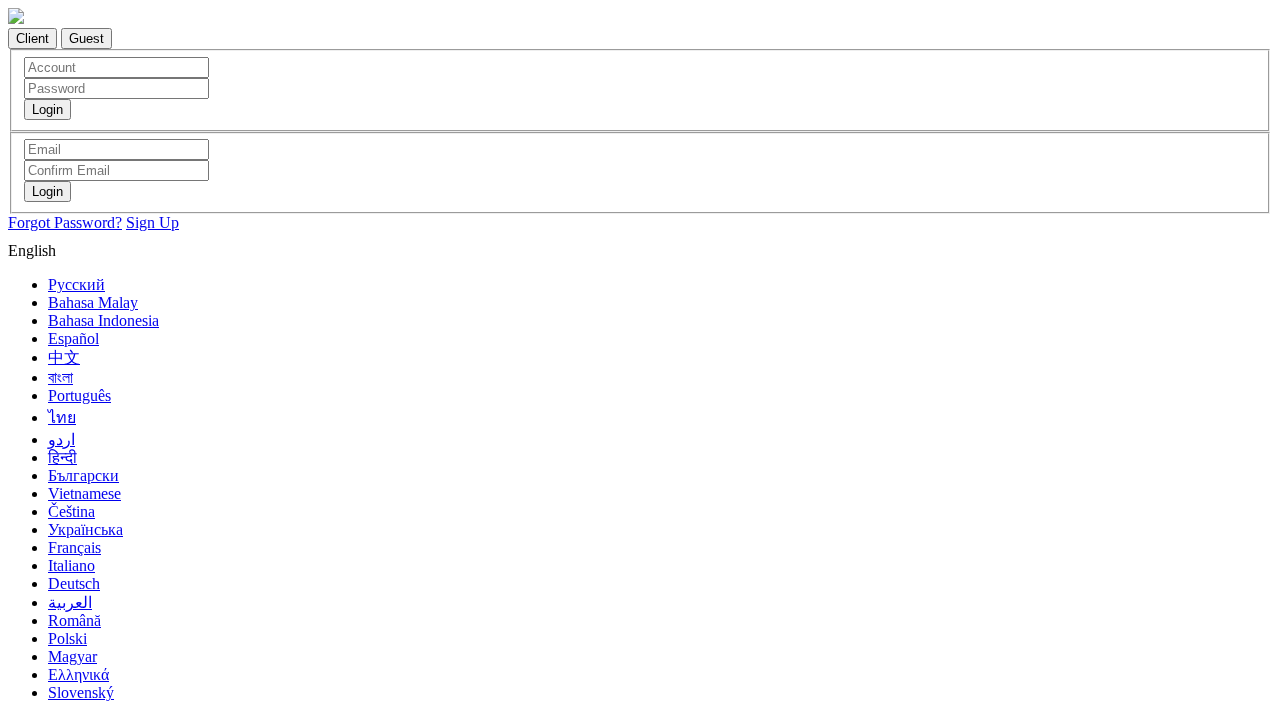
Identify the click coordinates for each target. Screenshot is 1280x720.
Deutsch (74, 583)
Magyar (72, 656)
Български (83, 475)
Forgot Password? (65, 222)
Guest (86, 38)
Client (32, 38)
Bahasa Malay (93, 302)
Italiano (71, 565)
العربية (70, 602)
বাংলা (60, 377)
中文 (64, 357)
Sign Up (152, 222)
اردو (61, 439)
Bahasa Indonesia (103, 320)
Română (74, 620)
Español (73, 338)
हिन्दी (62, 457)
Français (74, 547)
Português (79, 395)
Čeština (71, 511)
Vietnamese (84, 493)
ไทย (62, 417)
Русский (76, 284)
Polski (67, 638)
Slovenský (81, 692)
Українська (85, 529)
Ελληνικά (78, 674)
